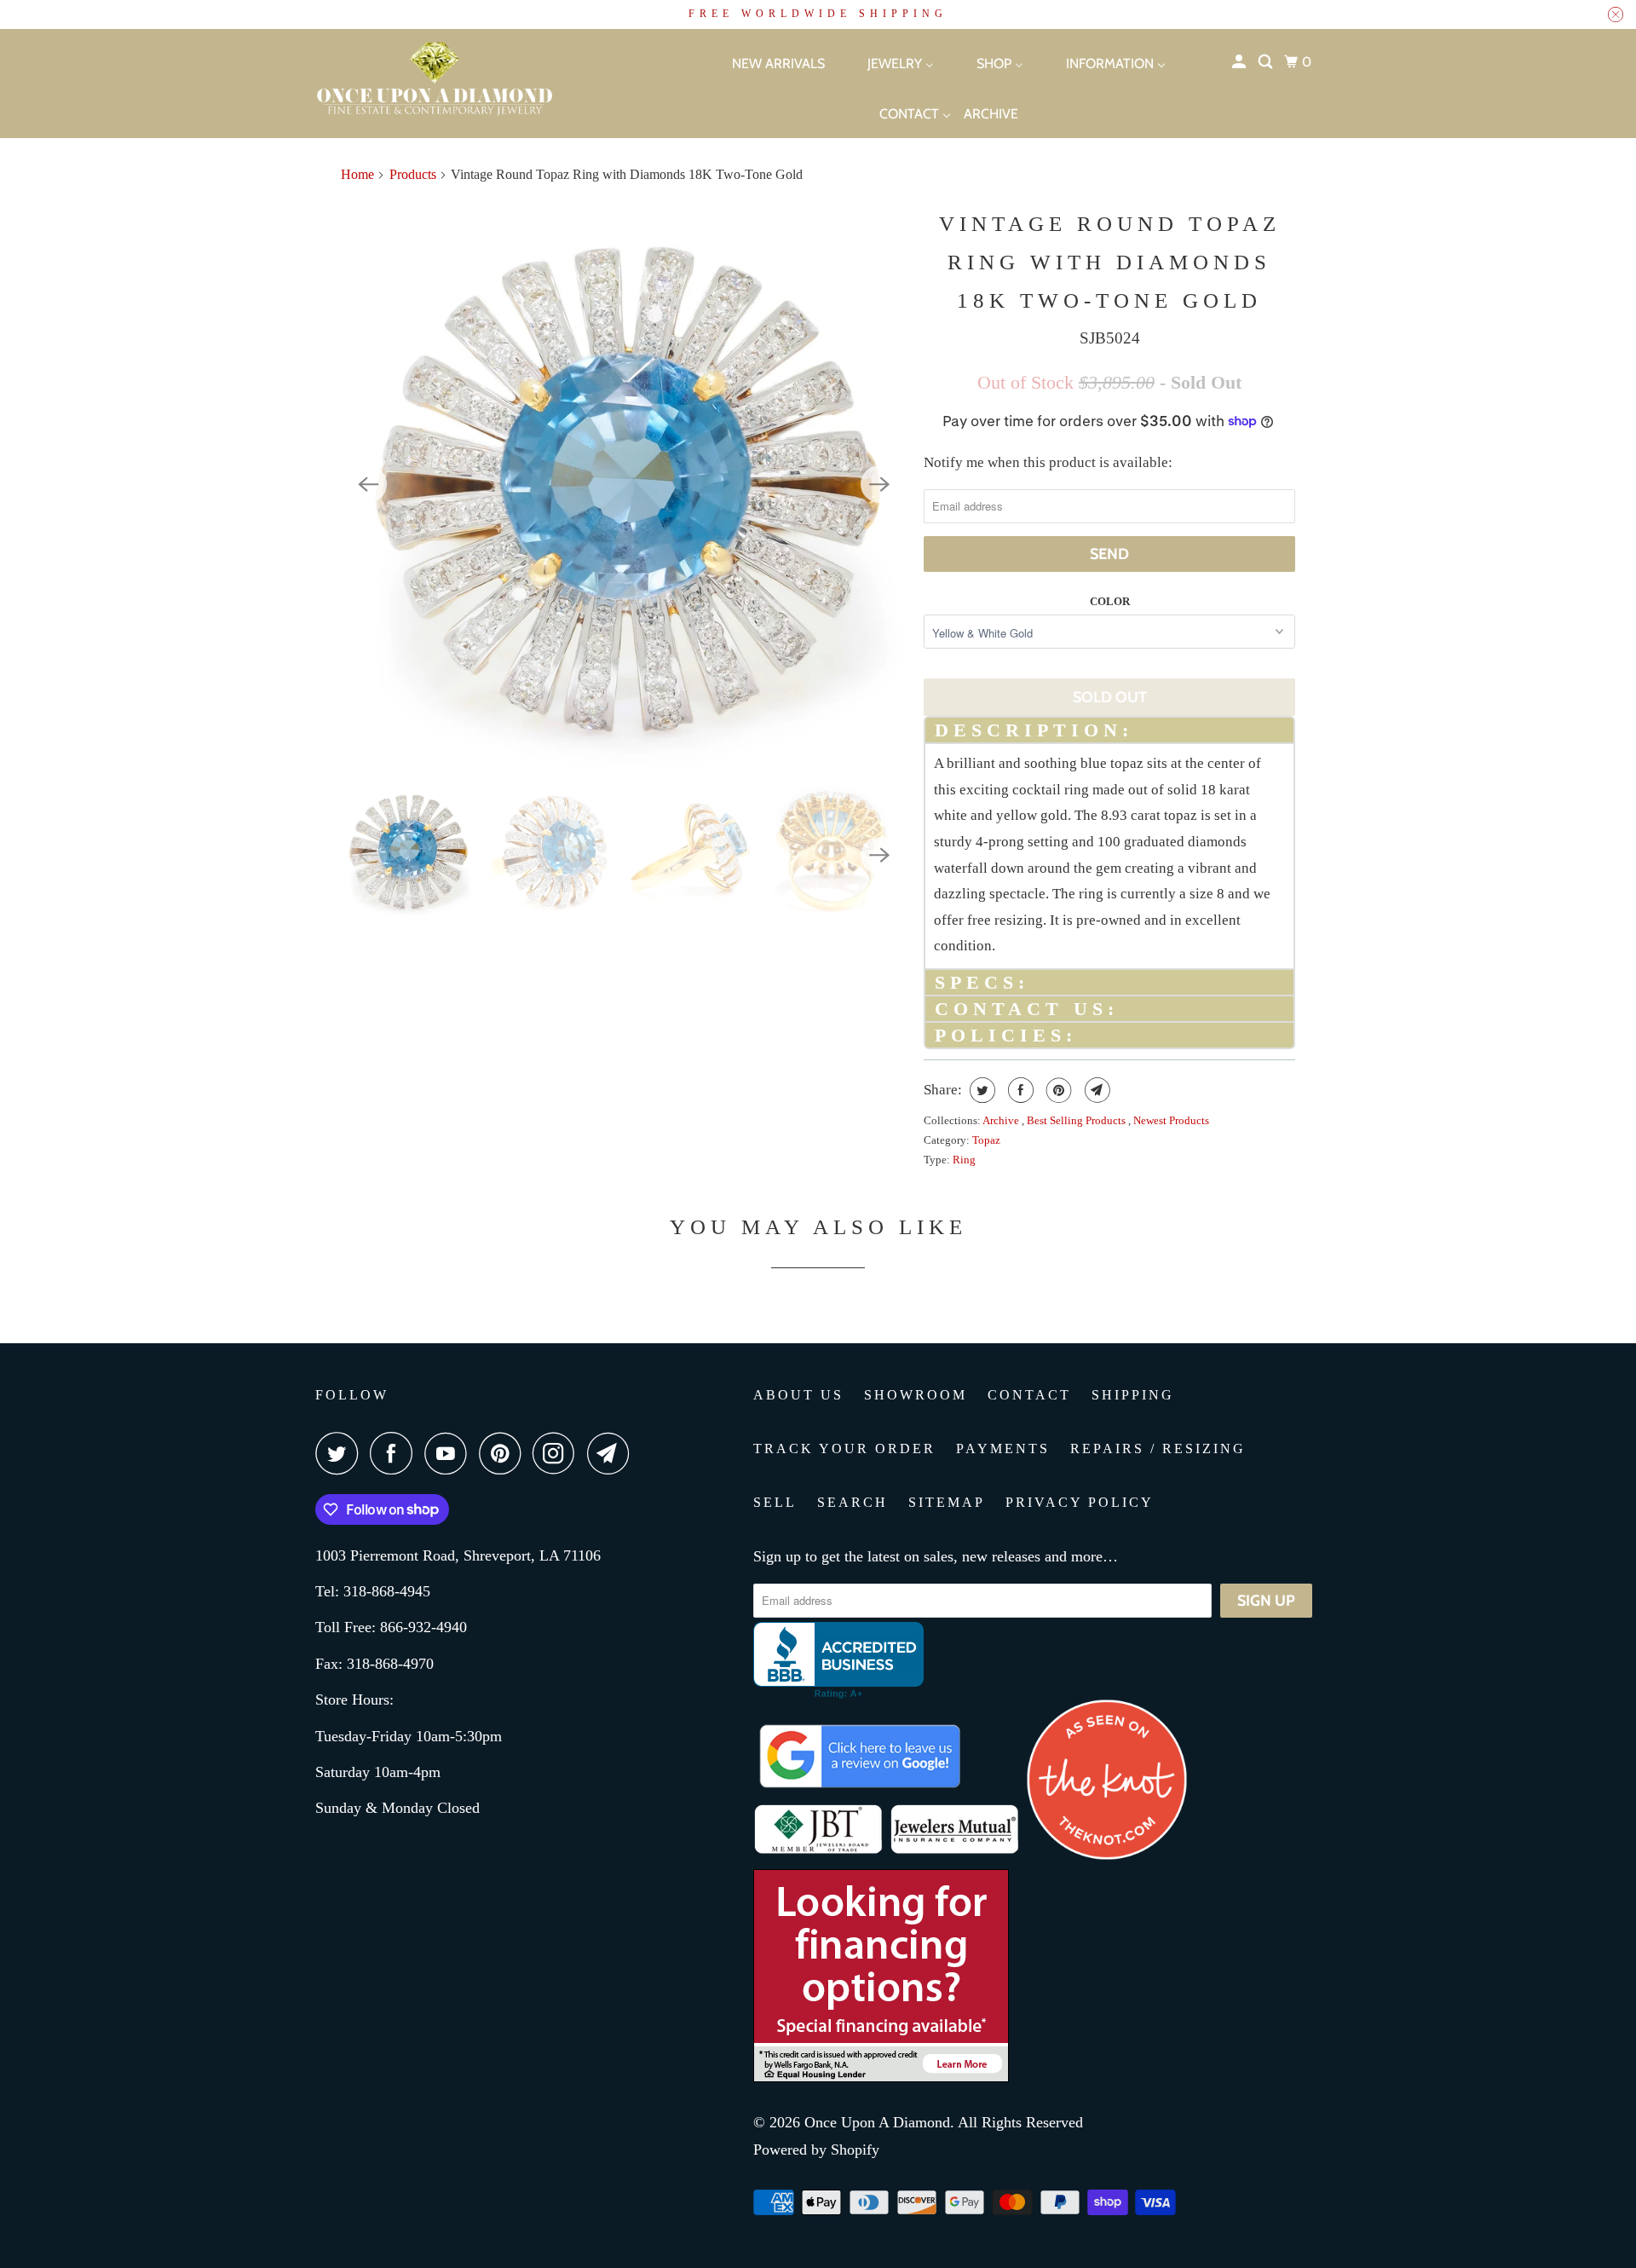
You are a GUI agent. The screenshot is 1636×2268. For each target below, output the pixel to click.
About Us (798, 1395)
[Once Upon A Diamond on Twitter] (341, 1453)
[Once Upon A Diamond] (477, 84)
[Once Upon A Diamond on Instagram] (558, 1453)
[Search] (1267, 62)
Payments (1003, 1449)
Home (357, 174)
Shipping (1133, 1395)
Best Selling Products (1077, 1120)
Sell (775, 1502)
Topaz (986, 1140)
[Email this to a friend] (1095, 1090)
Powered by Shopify (816, 2150)
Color (1110, 601)
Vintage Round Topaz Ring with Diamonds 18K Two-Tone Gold (1110, 262)
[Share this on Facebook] (1019, 1090)
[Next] (879, 484)
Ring (964, 1160)
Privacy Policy (1080, 1502)
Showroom (916, 1395)
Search (853, 1502)
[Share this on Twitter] (980, 1090)
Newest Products (1171, 1120)
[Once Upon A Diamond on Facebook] (395, 1453)
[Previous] (368, 484)
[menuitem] (763, 63)
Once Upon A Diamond (877, 2122)
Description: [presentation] (1034, 730)
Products (413, 174)
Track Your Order (844, 1449)
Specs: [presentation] (982, 982)
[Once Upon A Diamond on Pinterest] (504, 1453)
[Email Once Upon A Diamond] (613, 1453)
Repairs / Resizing (1158, 1449)
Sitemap (947, 1502)
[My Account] (1240, 62)
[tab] (1109, 729)
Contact (1029, 1395)
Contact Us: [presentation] (1027, 1009)
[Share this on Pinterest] (1057, 1090)
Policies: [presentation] (1006, 1035)
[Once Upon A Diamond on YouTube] (450, 1453)
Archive (1002, 1120)
